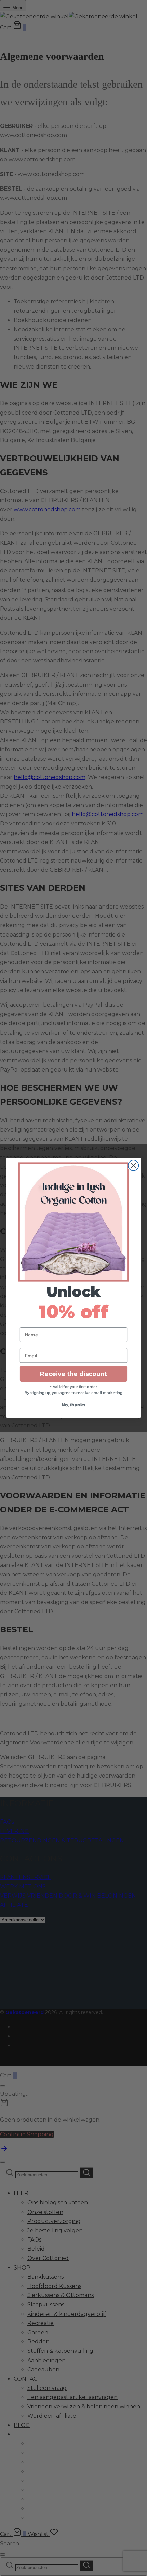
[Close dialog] (133, 1166)
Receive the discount (73, 1374)
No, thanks (73, 1405)
